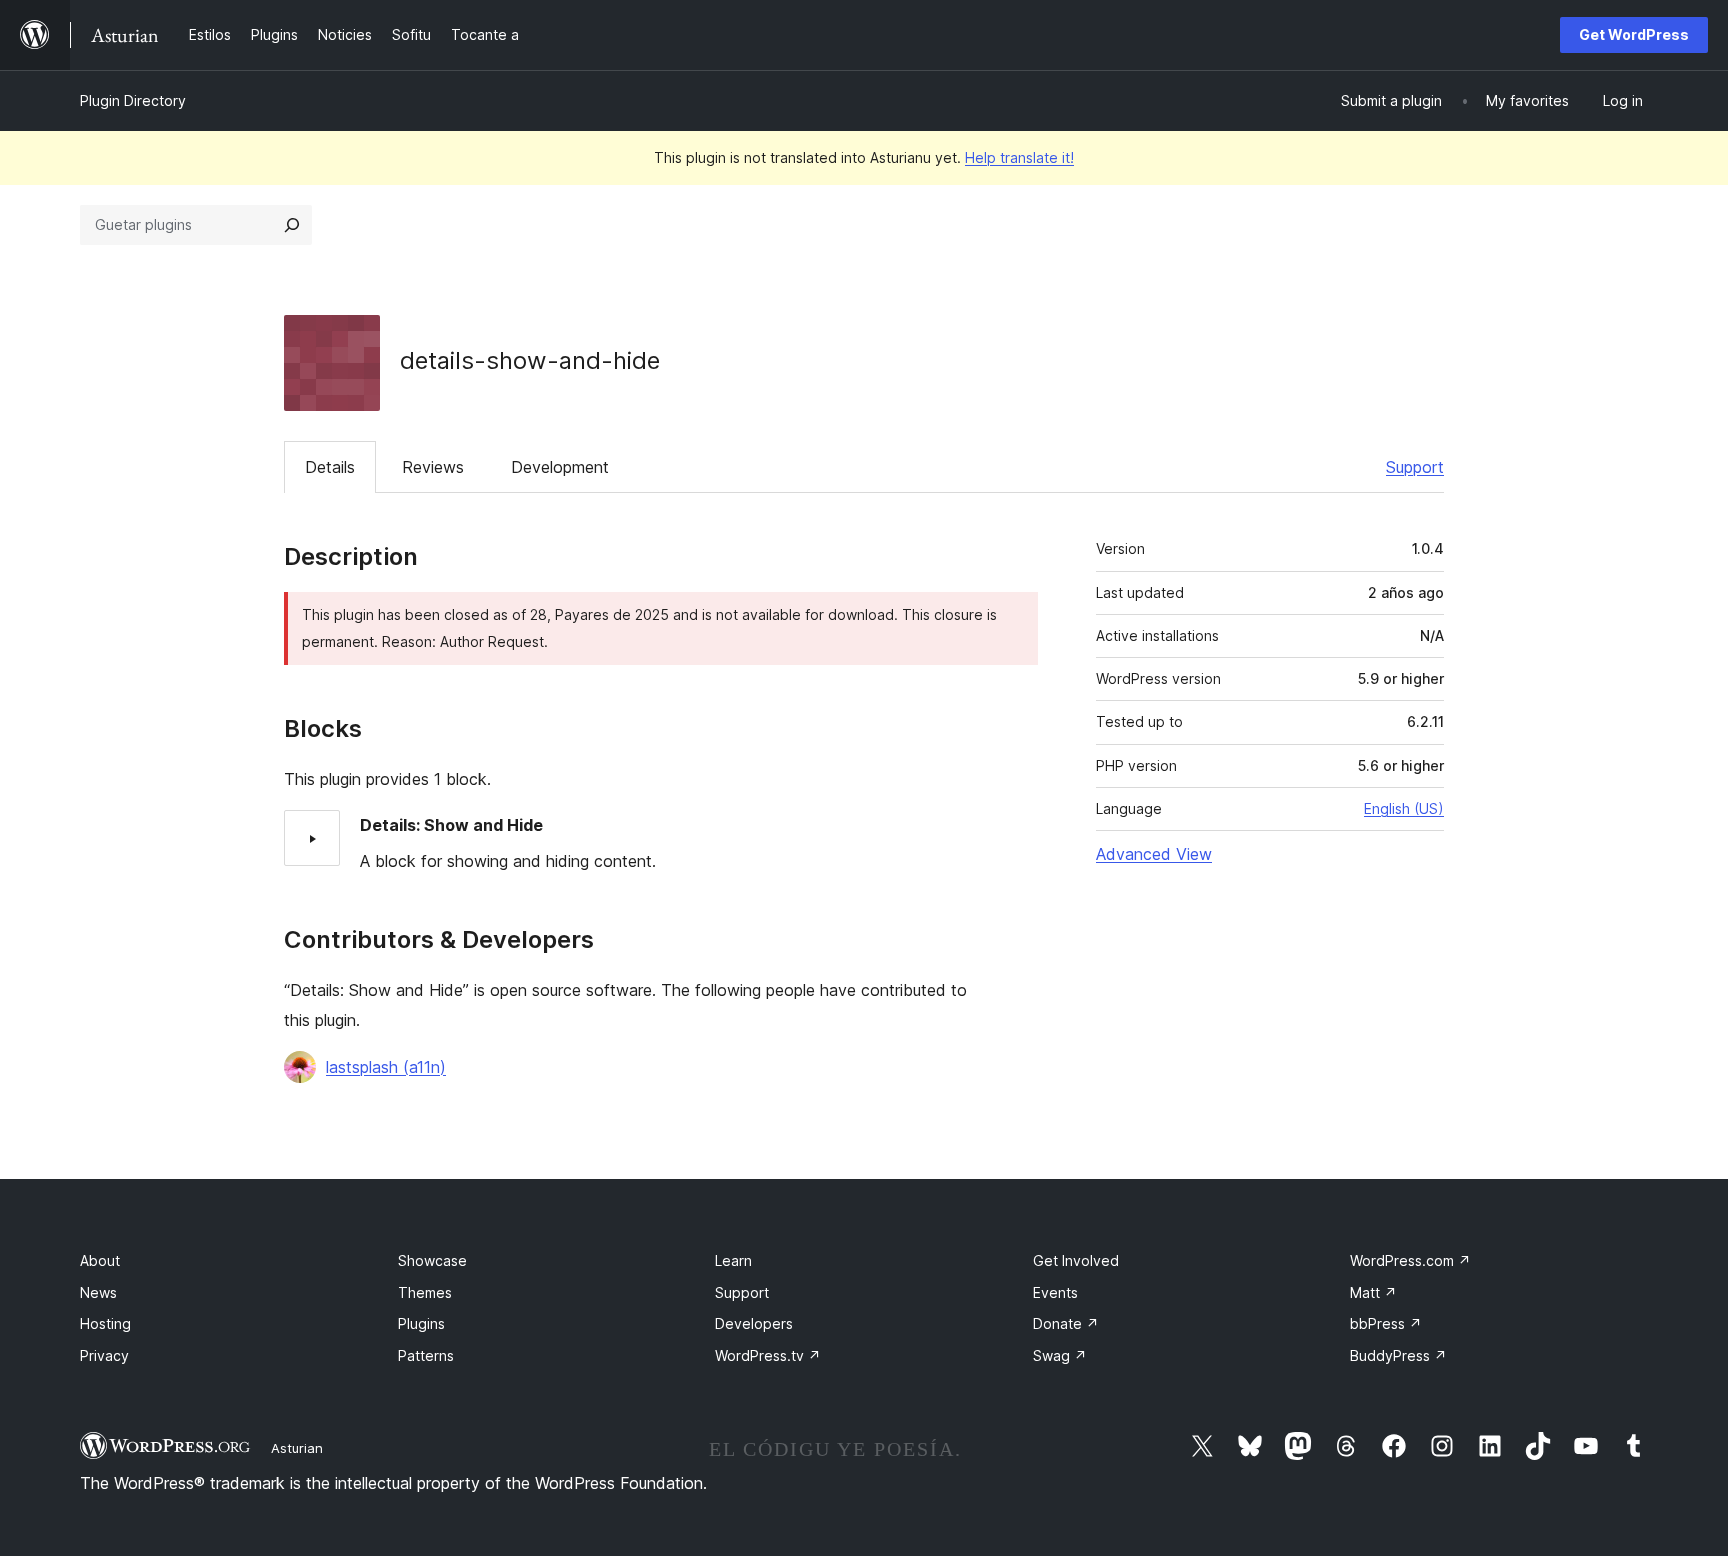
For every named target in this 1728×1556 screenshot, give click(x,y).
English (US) (1404, 808)
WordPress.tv (768, 1355)
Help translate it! (1019, 157)
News (98, 1292)
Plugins (421, 1323)
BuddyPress (1398, 1355)
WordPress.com (1410, 1260)
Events (1055, 1292)
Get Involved (1076, 1260)
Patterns (426, 1355)
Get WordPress (1634, 34)
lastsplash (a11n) (386, 1067)
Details (330, 467)
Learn (733, 1260)
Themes (425, 1292)
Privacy (104, 1355)
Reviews (433, 467)
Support (1415, 467)
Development (560, 467)
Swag (1060, 1355)
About (100, 1260)
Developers (754, 1323)
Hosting (105, 1323)
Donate (1066, 1323)
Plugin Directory (133, 100)
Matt (1373, 1292)
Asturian (297, 1448)
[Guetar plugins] (292, 225)
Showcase (432, 1260)
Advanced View (1154, 854)
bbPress (1386, 1323)
